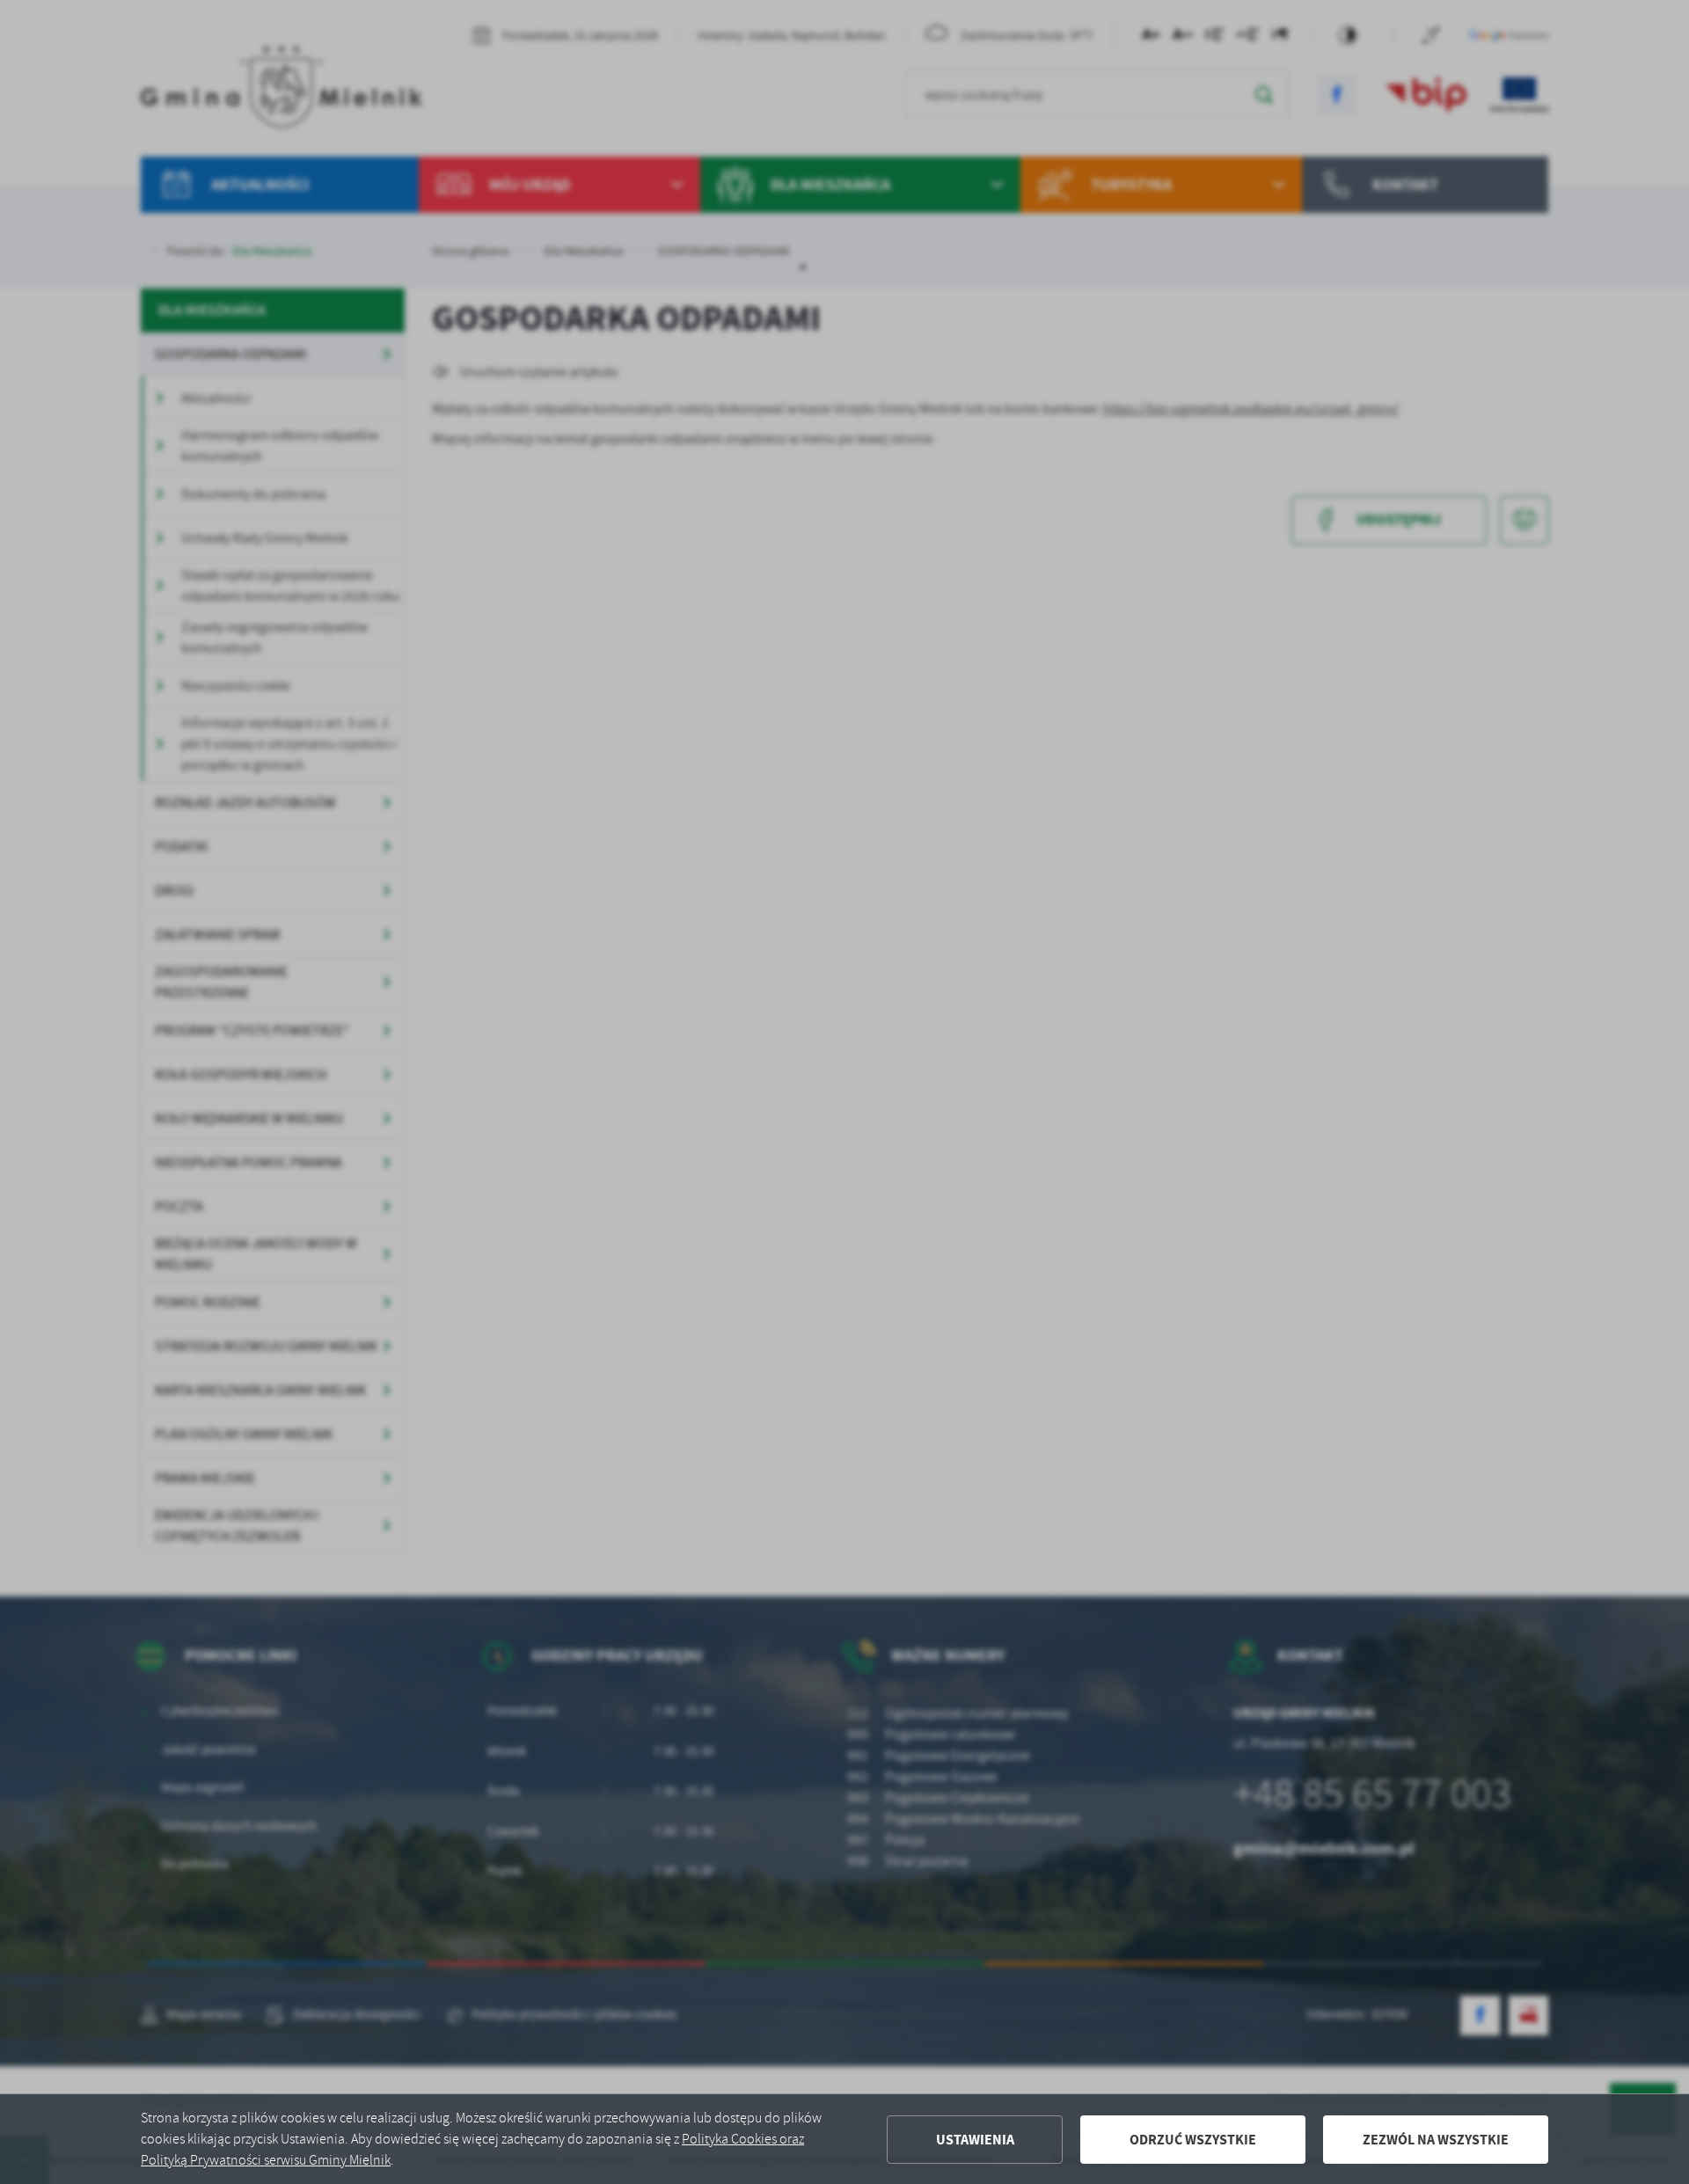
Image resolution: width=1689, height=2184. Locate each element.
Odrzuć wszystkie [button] (1193, 2140)
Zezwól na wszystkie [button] (1436, 2140)
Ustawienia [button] (975, 2140)
